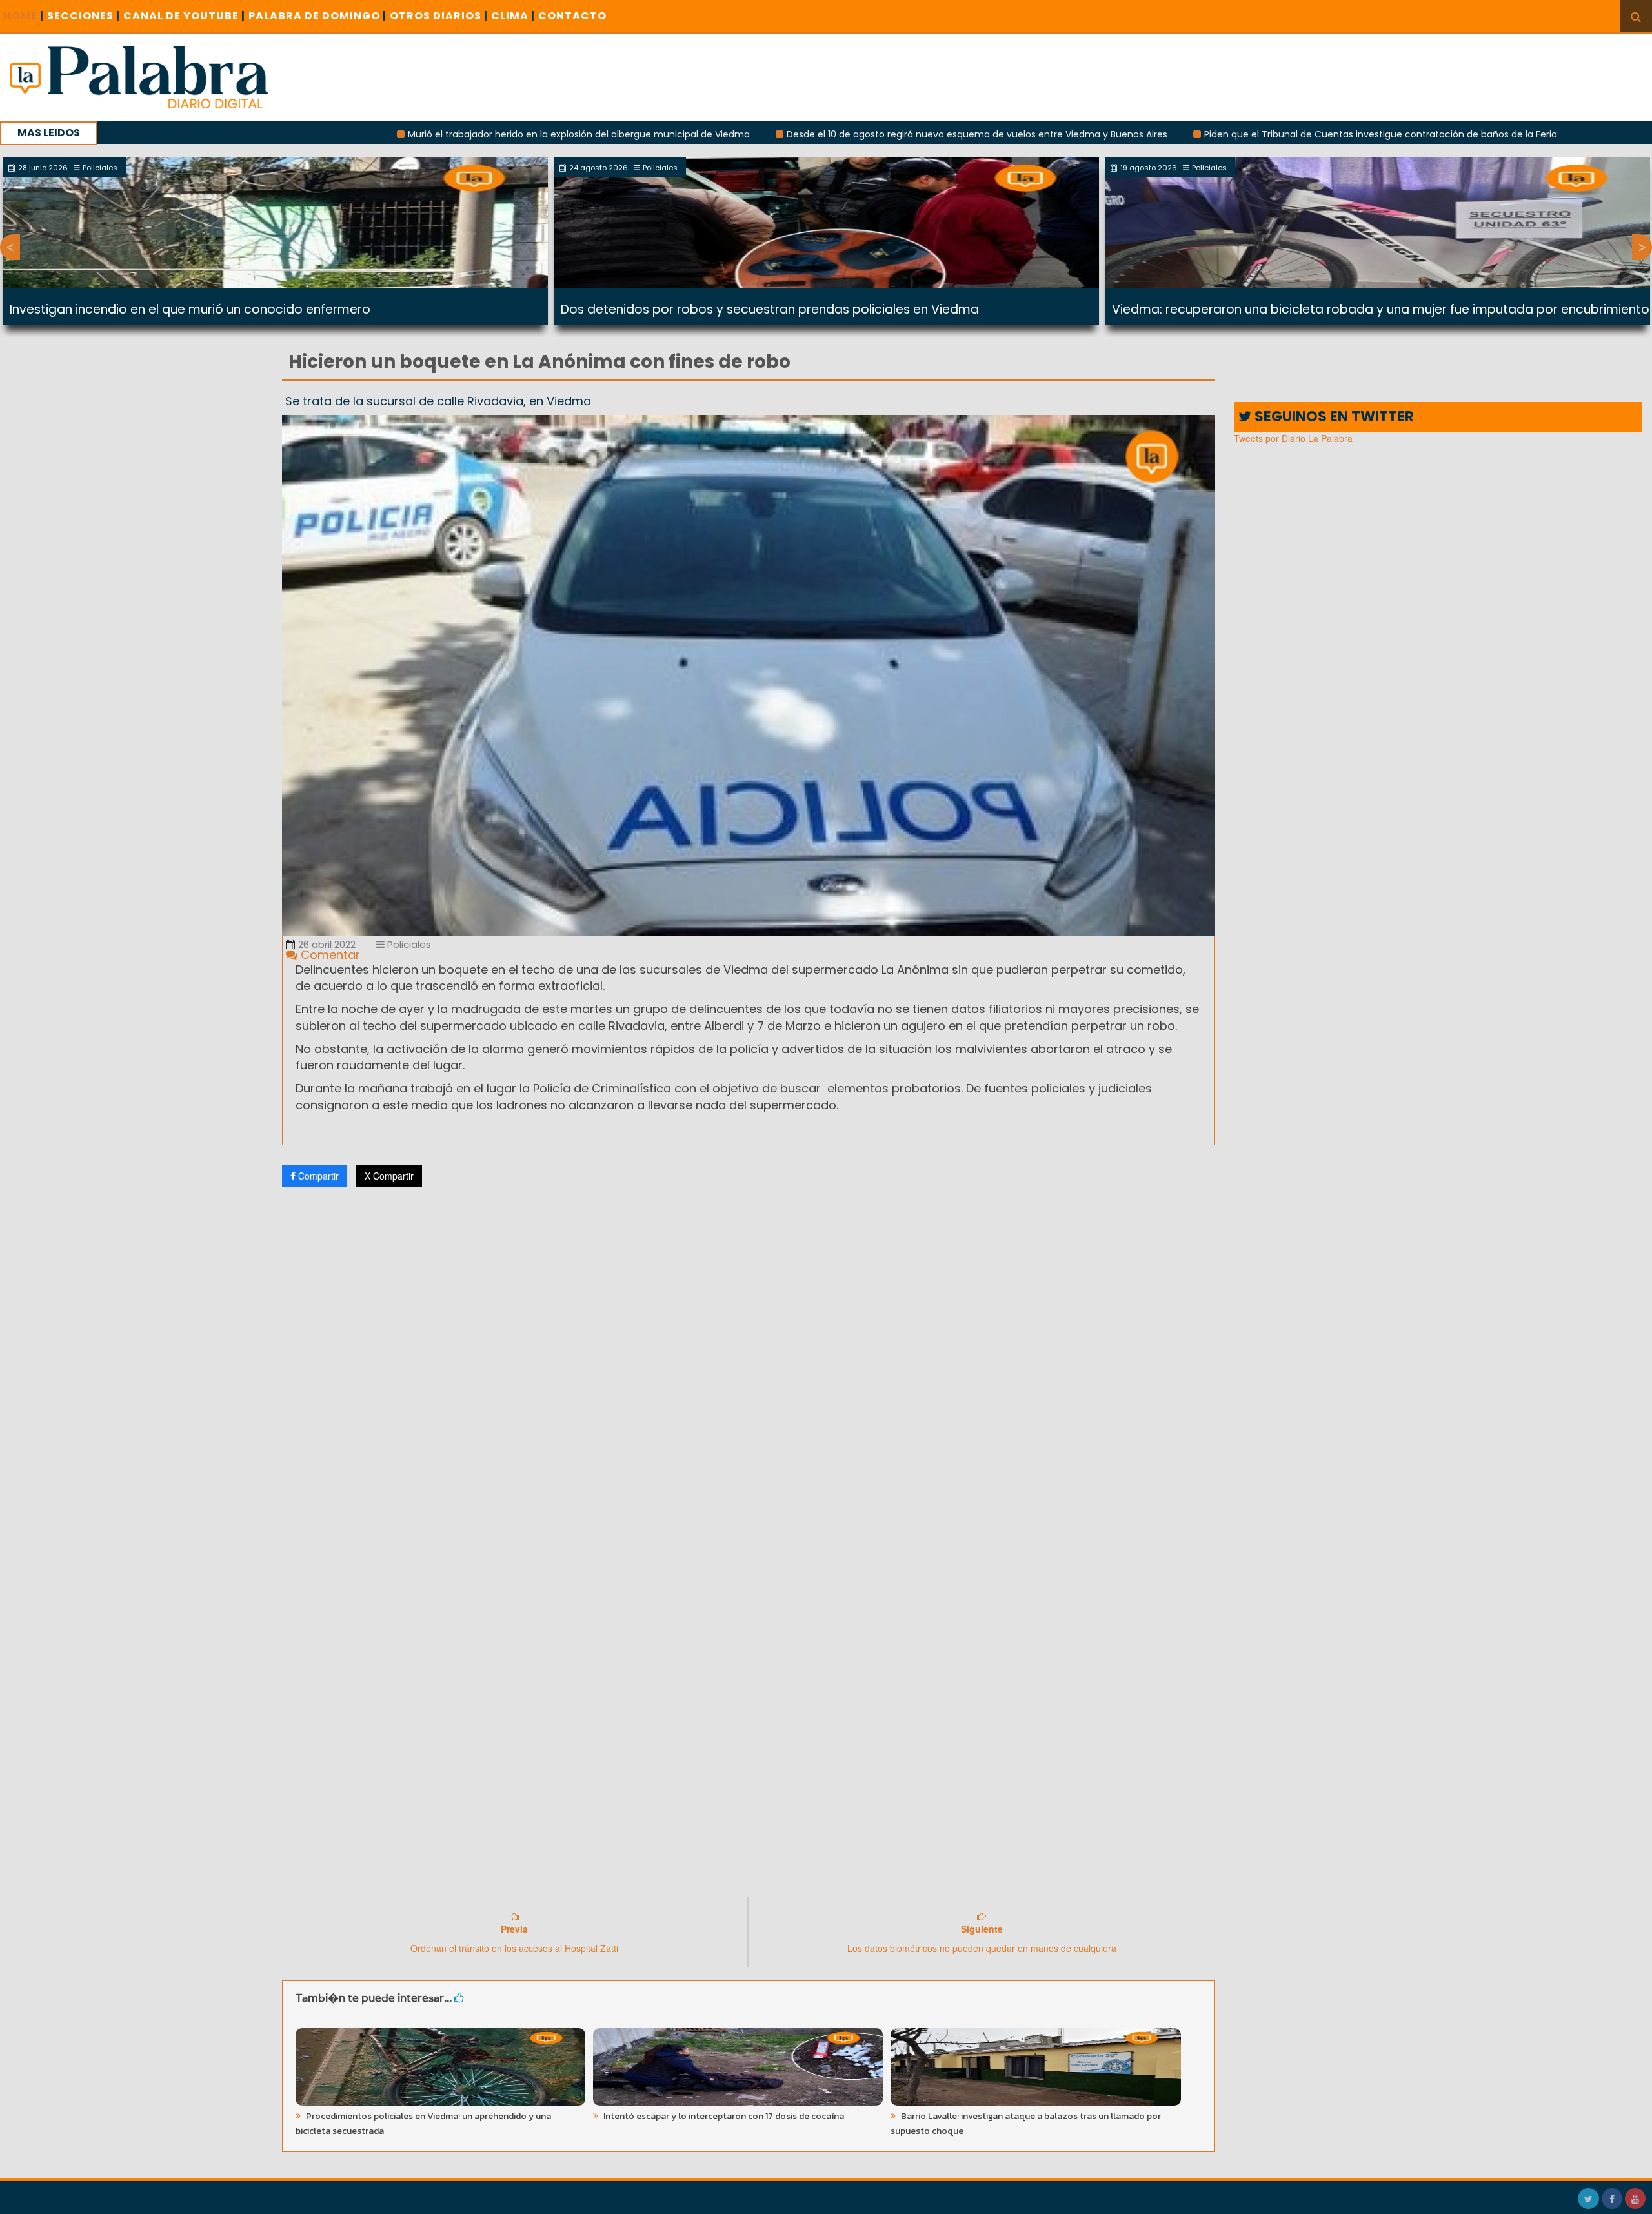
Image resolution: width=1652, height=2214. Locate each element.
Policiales (408, 944)
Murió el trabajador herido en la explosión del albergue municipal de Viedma (442, 134)
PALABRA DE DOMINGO (317, 16)
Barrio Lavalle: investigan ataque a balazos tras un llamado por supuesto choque (1026, 2124)
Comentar (329, 955)
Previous (10, 247)
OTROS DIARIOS (439, 16)
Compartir (317, 1176)
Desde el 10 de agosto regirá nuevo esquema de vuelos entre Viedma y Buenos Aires (840, 134)
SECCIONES (84, 16)
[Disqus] (749, 1367)
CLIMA (513, 16)
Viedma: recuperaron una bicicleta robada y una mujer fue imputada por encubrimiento (1381, 309)
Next (1642, 247)
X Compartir (389, 1176)
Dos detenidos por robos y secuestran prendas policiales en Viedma (770, 309)
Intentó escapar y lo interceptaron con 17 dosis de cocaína (723, 2116)
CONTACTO (572, 16)
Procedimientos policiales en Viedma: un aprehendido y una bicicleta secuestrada (423, 2124)
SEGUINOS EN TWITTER (1333, 417)
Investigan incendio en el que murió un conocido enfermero (190, 309)
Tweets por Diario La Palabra (1293, 438)
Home (24, 16)
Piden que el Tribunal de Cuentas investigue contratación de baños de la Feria (1244, 134)
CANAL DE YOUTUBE (184, 16)
